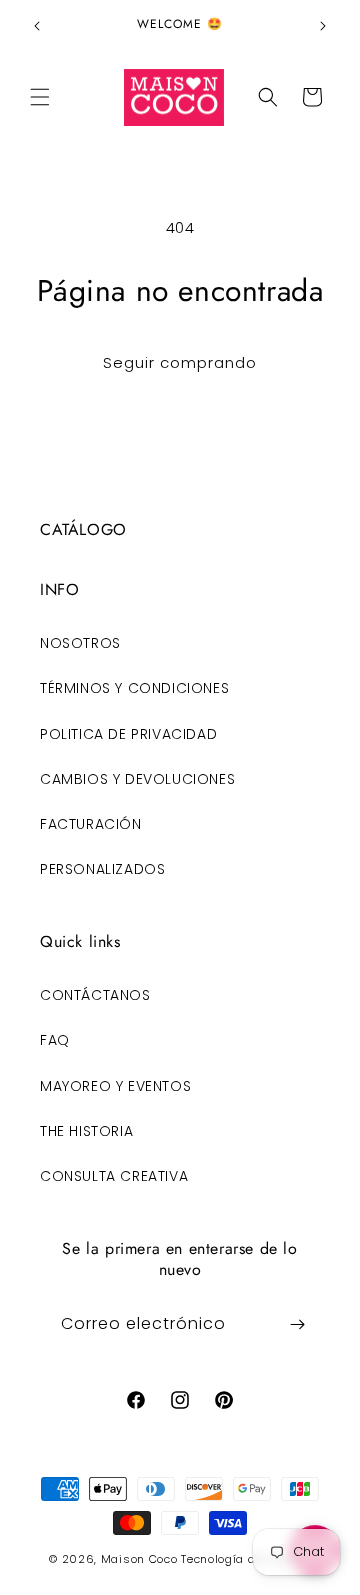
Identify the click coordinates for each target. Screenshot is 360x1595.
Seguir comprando (180, 362)
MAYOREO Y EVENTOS (115, 1086)
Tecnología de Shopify (246, 1559)
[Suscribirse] (297, 1324)
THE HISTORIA (86, 1131)
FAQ (55, 1040)
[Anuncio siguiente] (323, 26)
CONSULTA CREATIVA (114, 1176)
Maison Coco (139, 1559)
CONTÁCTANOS (95, 995)
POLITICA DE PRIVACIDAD (128, 734)
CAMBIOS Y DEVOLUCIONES (137, 779)
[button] (40, 97)
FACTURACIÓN (91, 824)
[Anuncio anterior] (37, 26)
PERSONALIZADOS (102, 869)
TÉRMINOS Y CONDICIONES (134, 688)
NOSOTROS (80, 643)
